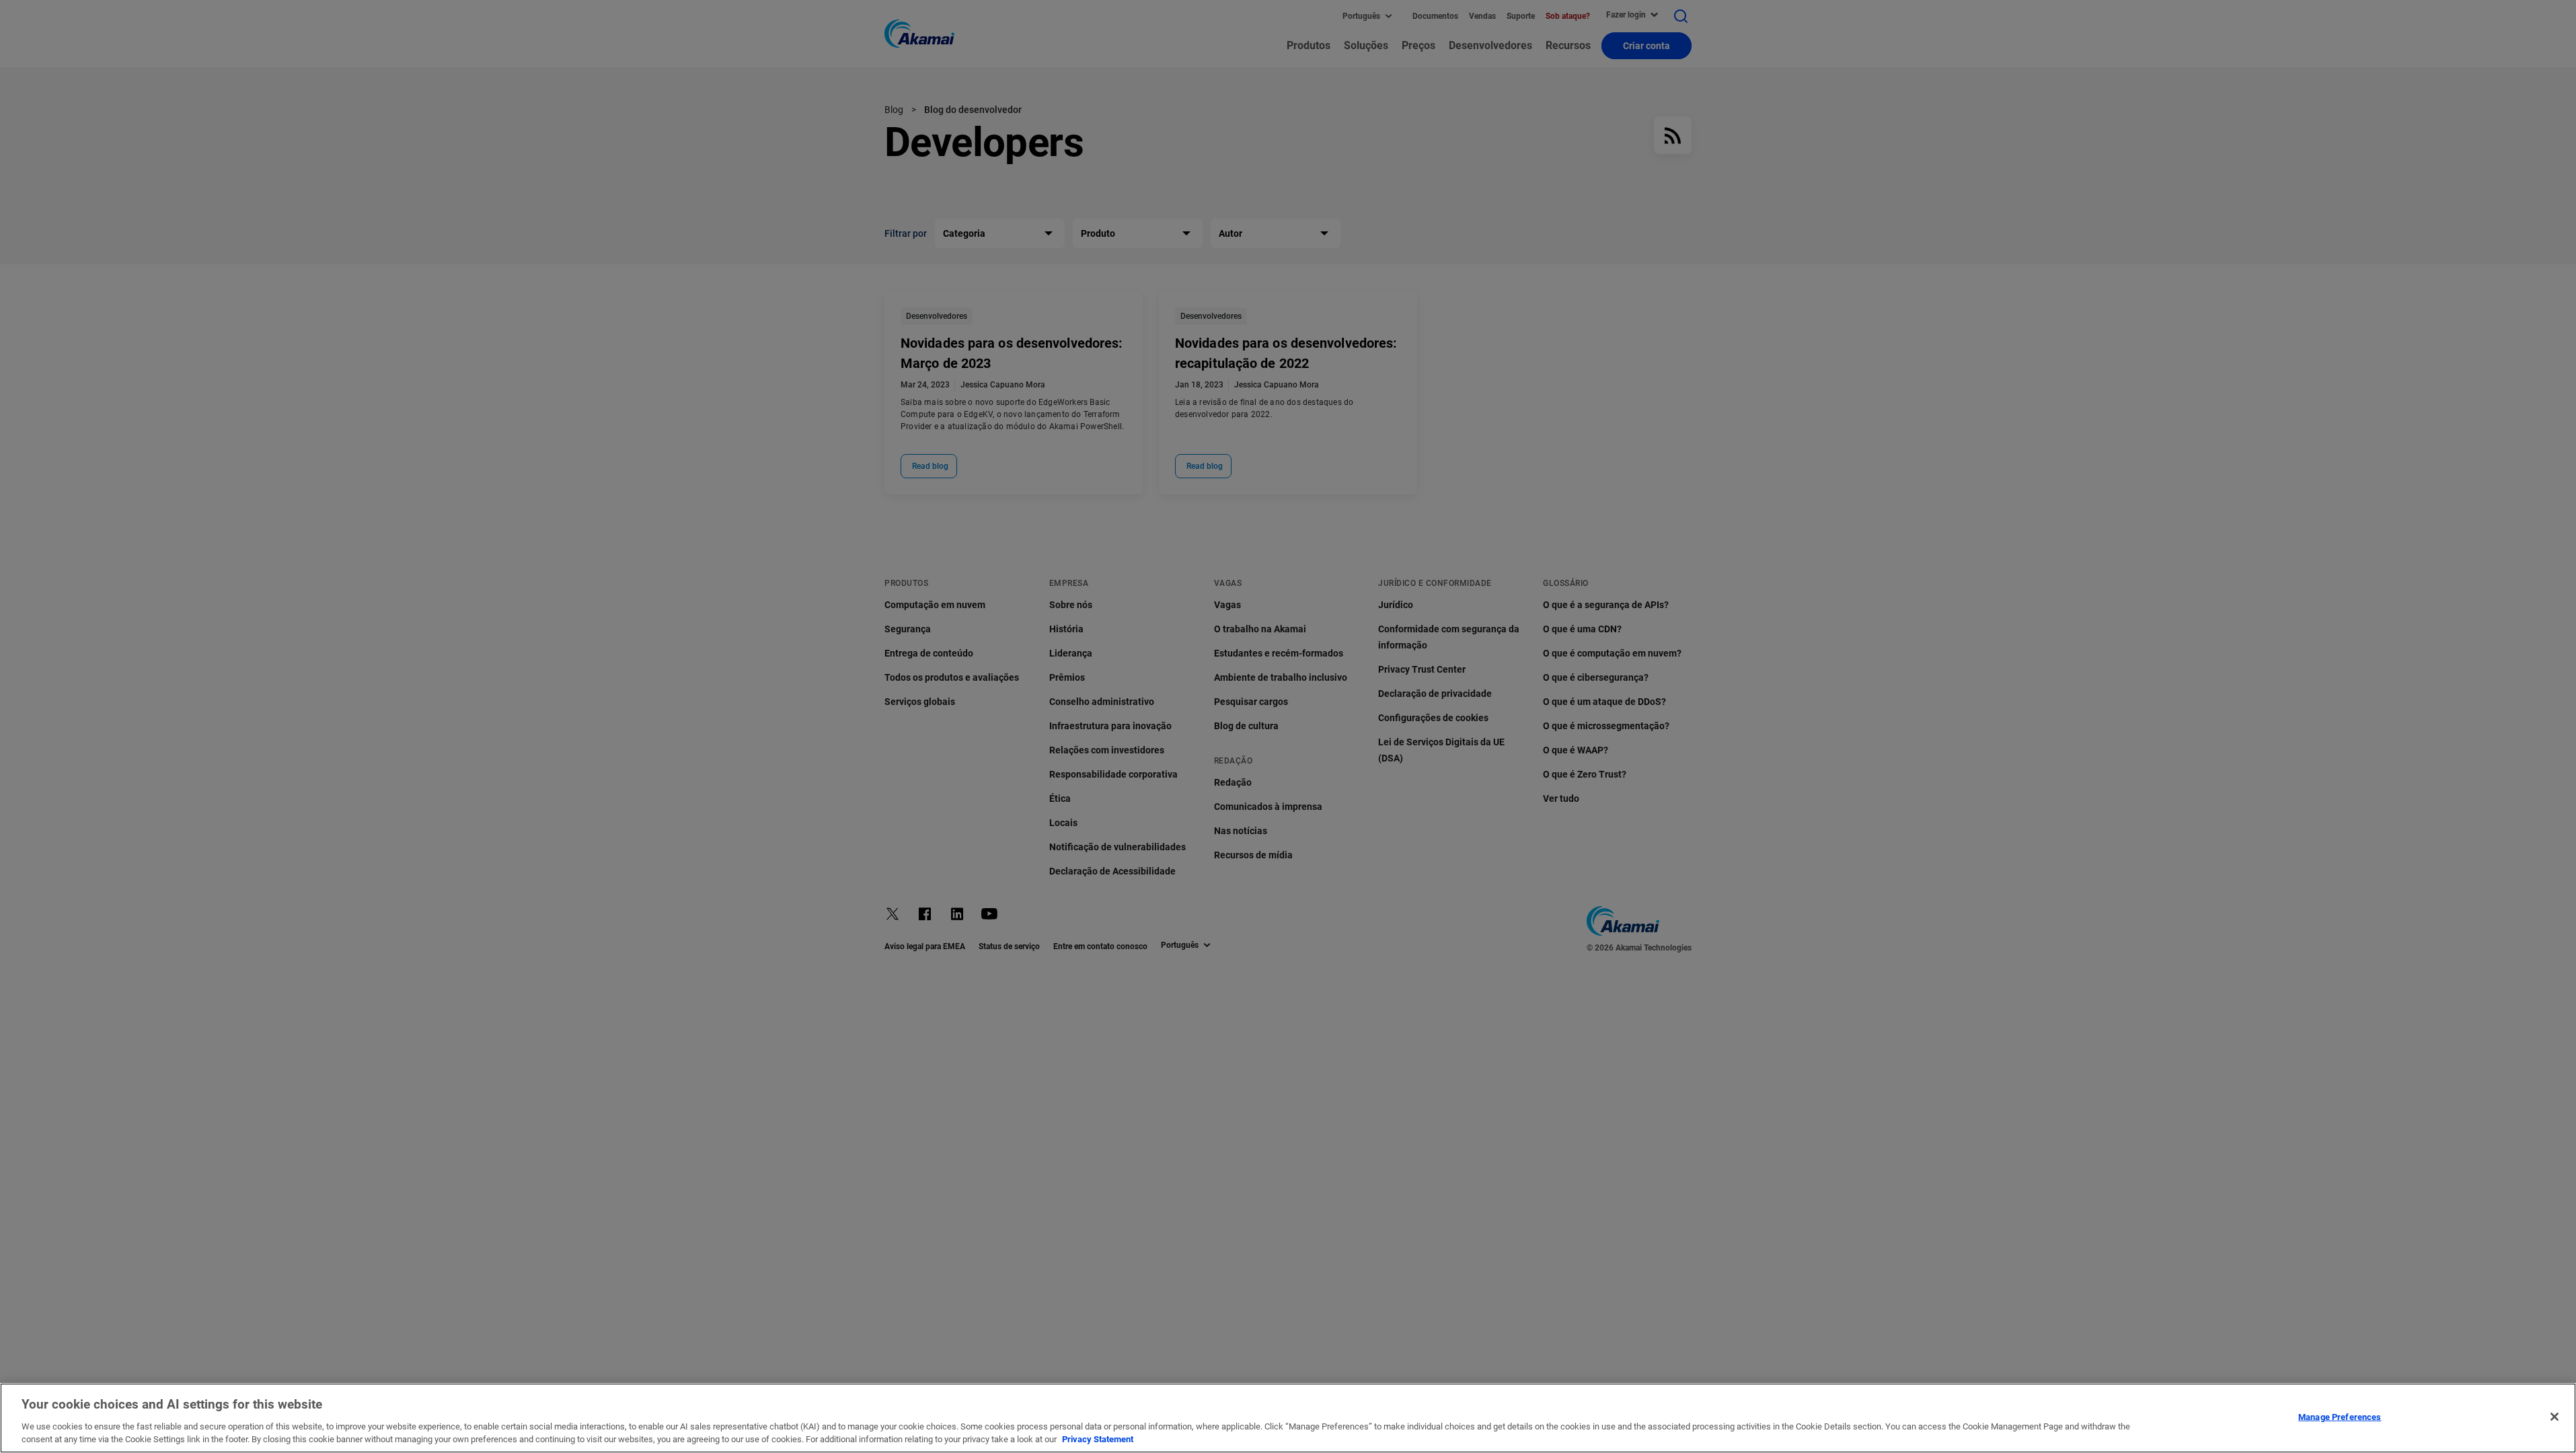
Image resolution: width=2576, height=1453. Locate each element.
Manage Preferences (2340, 1417)
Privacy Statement (1098, 1439)
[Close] (2554, 1417)
